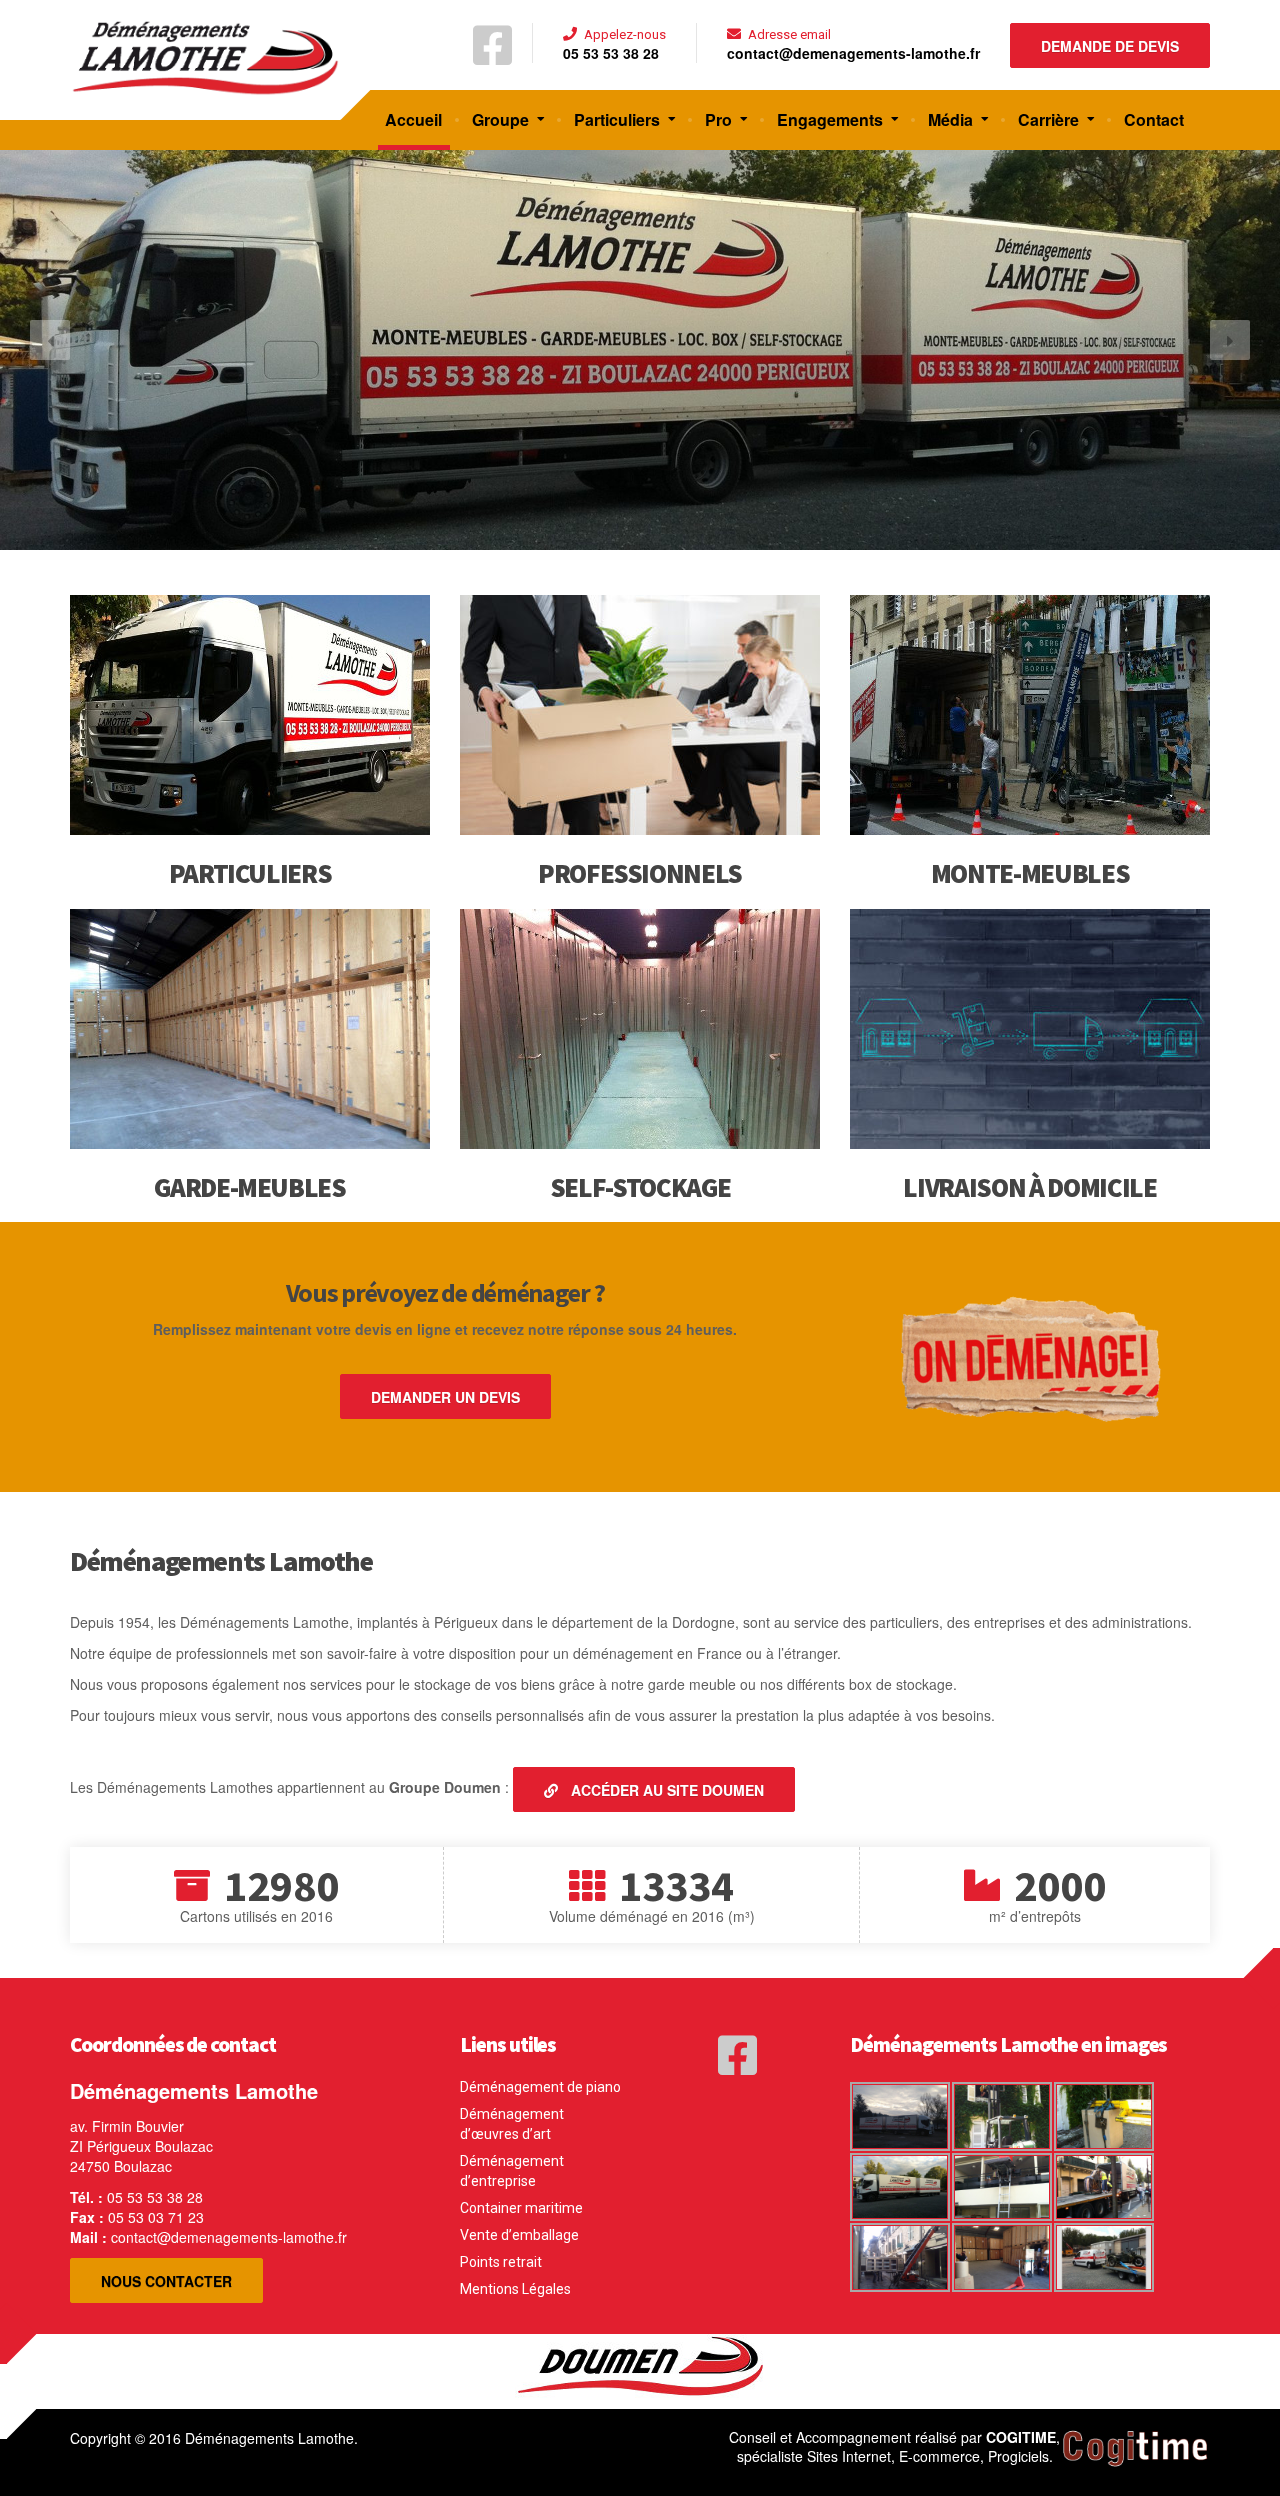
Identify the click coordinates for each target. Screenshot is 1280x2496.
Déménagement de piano (540, 2087)
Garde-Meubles (249, 1187)
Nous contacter (166, 2281)
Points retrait (501, 2262)
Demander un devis (445, 1397)
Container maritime (521, 2208)
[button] (50, 340)
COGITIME (1021, 2437)
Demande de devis (1110, 46)
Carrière (1048, 119)
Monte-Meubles (1030, 873)
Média (950, 119)
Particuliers (617, 119)
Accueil (413, 119)
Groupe (500, 119)
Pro (718, 119)
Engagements (830, 119)
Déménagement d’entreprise (512, 2171)
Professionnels (640, 873)
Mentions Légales (515, 2289)
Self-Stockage (640, 1187)
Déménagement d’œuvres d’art (512, 2124)
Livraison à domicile (1029, 1187)
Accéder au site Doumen (665, 1790)
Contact (1154, 119)
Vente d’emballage (519, 2235)
